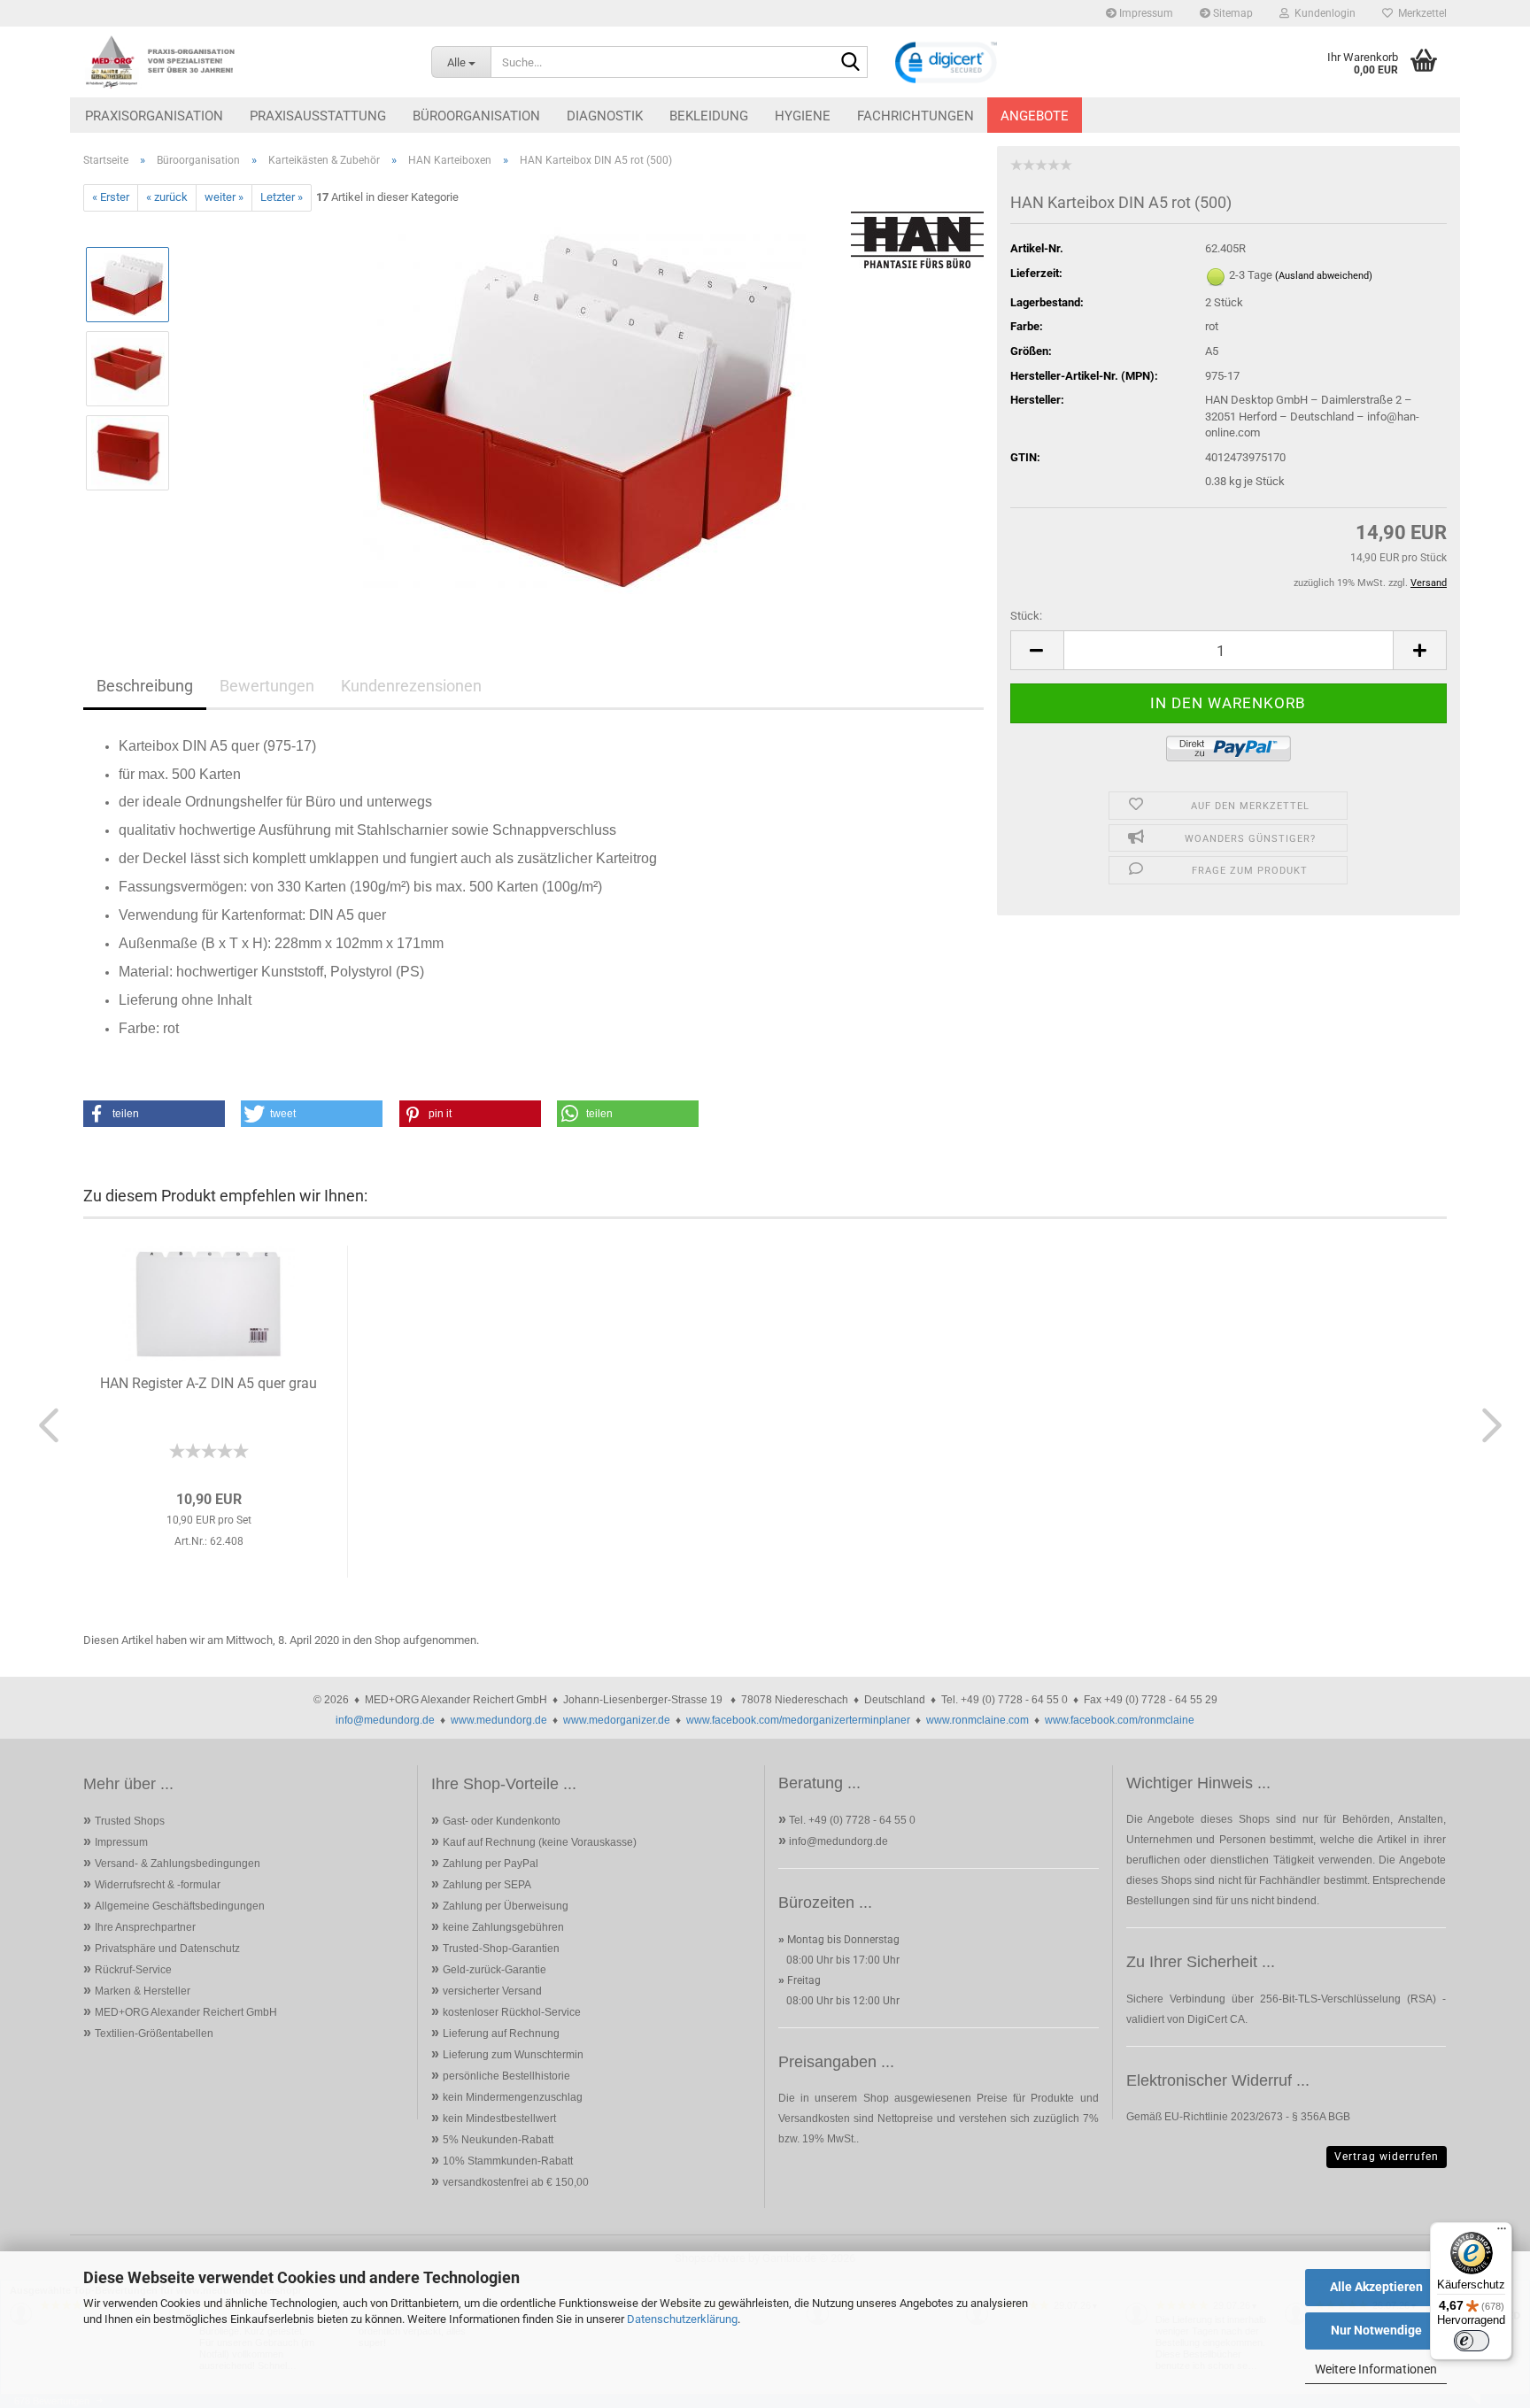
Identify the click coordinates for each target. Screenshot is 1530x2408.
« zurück (167, 197)
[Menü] (1502, 2233)
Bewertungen (267, 686)
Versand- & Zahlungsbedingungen (178, 1864)
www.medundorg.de (499, 1720)
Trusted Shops (130, 1821)
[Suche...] (851, 63)
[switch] (1472, 2341)
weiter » (224, 197)
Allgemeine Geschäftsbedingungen (180, 1906)
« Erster (111, 197)
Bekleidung (709, 116)
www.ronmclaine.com (977, 1720)
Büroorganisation (476, 116)
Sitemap (1232, 13)
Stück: (1026, 616)
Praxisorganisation (154, 116)
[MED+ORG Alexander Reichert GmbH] (244, 62)
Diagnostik (605, 116)
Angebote (1035, 116)
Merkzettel (1420, 13)
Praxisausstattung (318, 116)
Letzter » (282, 197)
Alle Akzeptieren (1376, 2287)
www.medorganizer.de (617, 1720)
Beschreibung (145, 686)
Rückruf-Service (133, 1970)
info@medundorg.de (385, 1720)
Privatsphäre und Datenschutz (167, 1949)
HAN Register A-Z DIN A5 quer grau (209, 1383)
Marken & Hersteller (143, 1991)
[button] (1037, 650)
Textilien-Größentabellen (154, 2034)
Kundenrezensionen (411, 686)
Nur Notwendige (1376, 2330)
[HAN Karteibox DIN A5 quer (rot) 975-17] (584, 409)
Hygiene (803, 116)
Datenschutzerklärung (682, 2319)
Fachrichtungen (916, 116)
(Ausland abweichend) (1324, 276)
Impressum (1145, 13)
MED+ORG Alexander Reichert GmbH (186, 2012)
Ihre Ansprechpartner (145, 1927)
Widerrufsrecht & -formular (158, 1885)
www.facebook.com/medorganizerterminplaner (798, 1720)
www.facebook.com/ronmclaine (1120, 1720)
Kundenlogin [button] (1322, 13)
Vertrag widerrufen (1387, 2157)
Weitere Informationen (1376, 2369)
